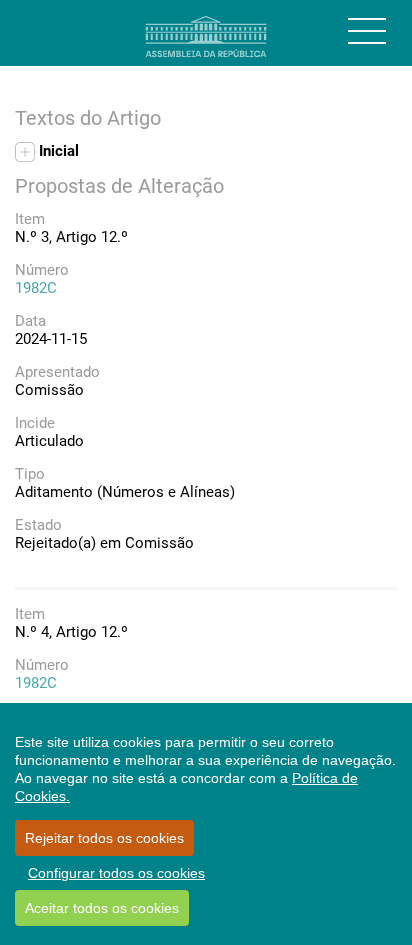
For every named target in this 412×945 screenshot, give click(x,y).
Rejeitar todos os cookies (104, 838)
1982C (36, 288)
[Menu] (367, 31)
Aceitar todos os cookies (102, 908)
